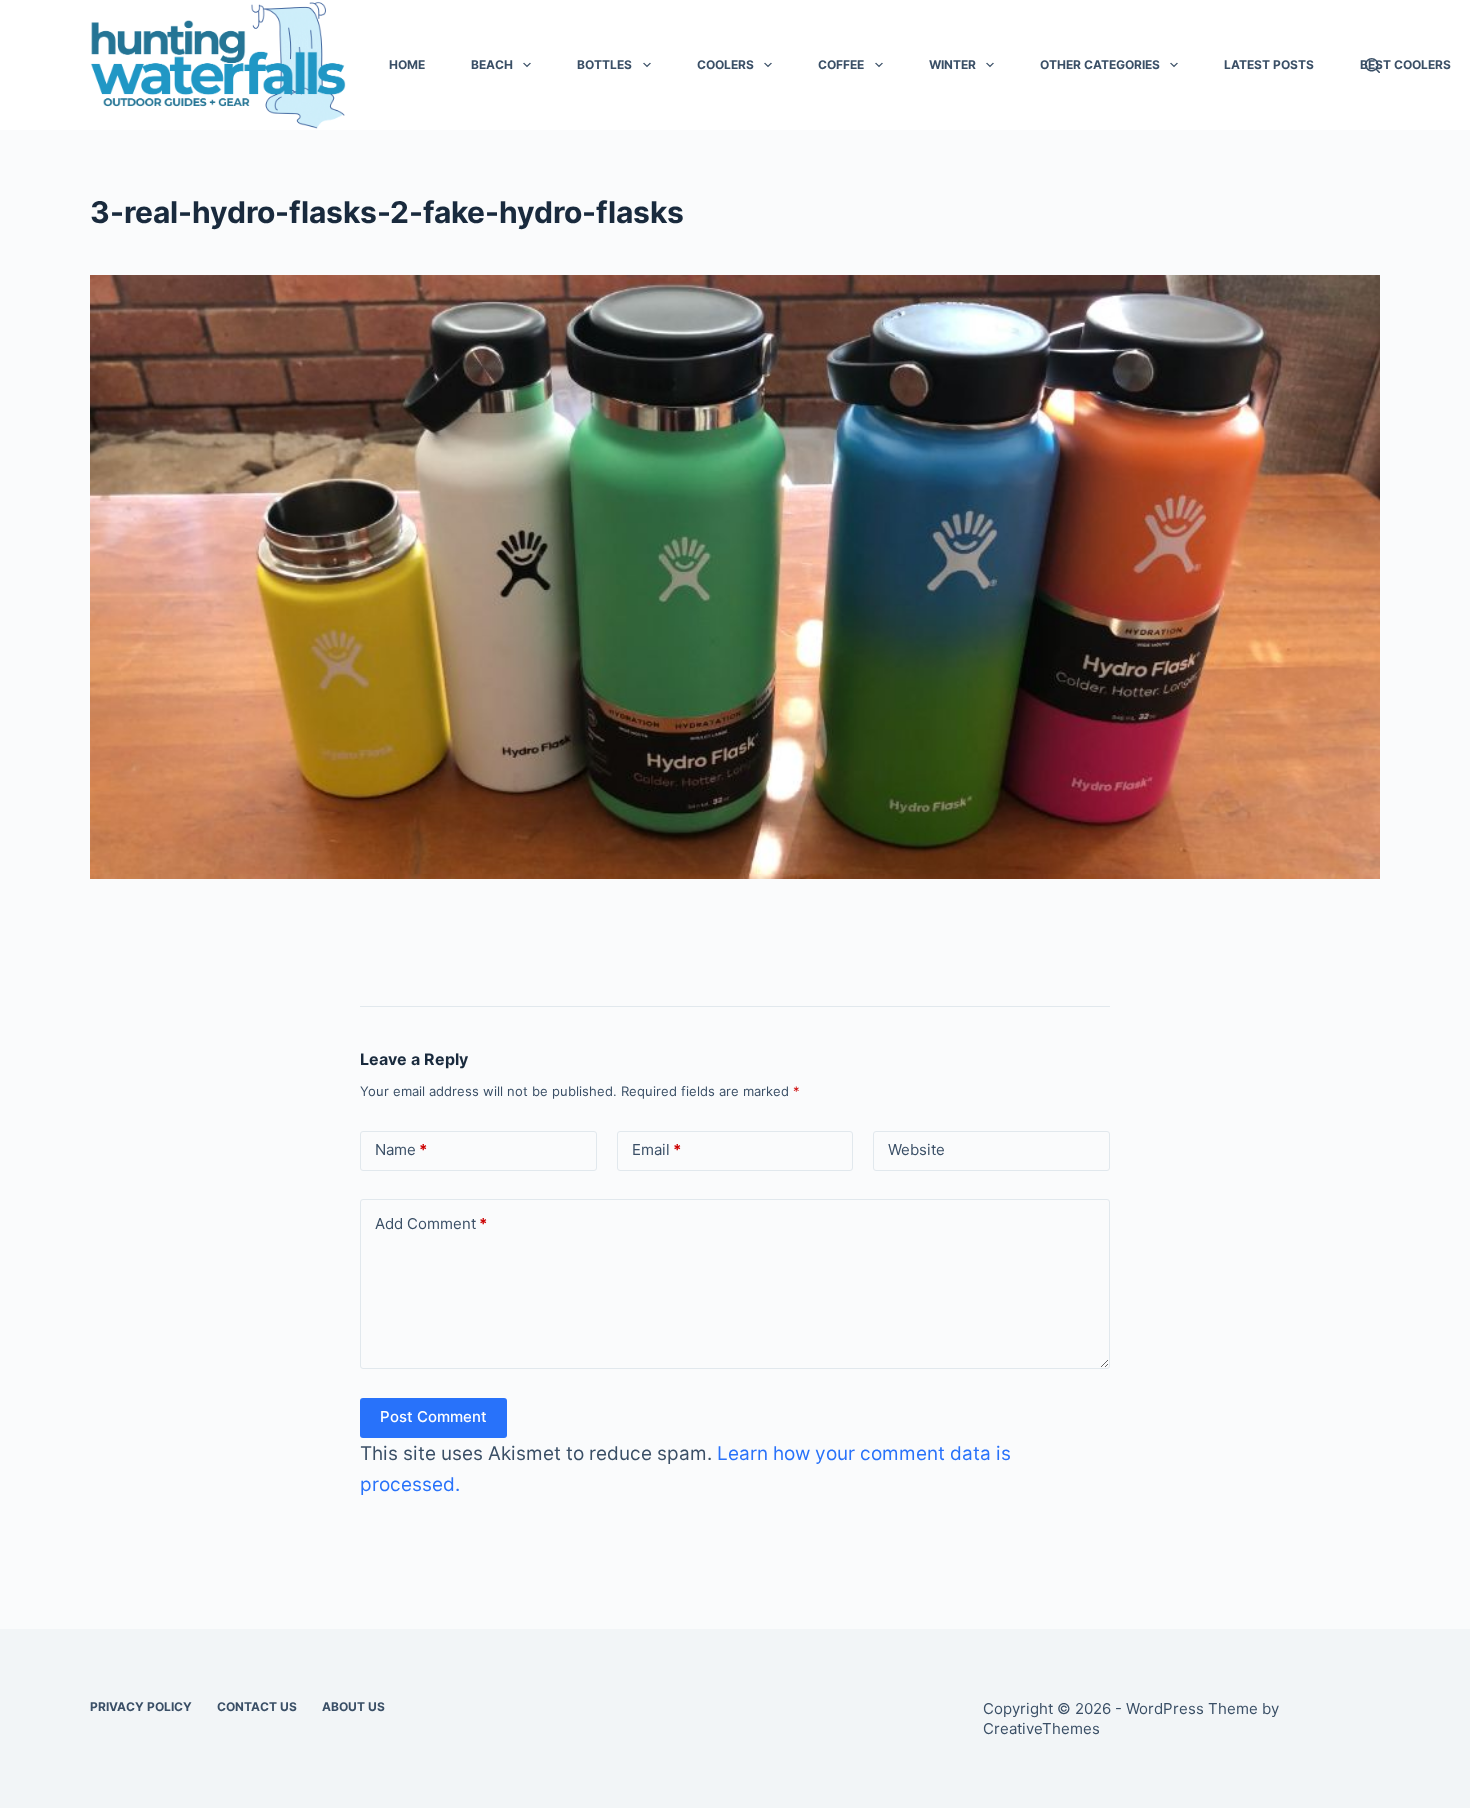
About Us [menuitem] (353, 1706)
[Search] (1372, 65)
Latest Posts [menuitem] (1269, 64)
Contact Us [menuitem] (257, 1706)
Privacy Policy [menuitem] (141, 1706)
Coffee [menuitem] (841, 64)
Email (656, 1149)
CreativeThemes (1041, 1728)
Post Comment (433, 1416)
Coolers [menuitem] (725, 64)
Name (401, 1149)
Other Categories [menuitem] (1100, 64)
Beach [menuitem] (492, 64)
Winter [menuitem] (952, 64)
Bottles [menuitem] (604, 64)
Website (916, 1149)
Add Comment (431, 1223)
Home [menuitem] (407, 64)
